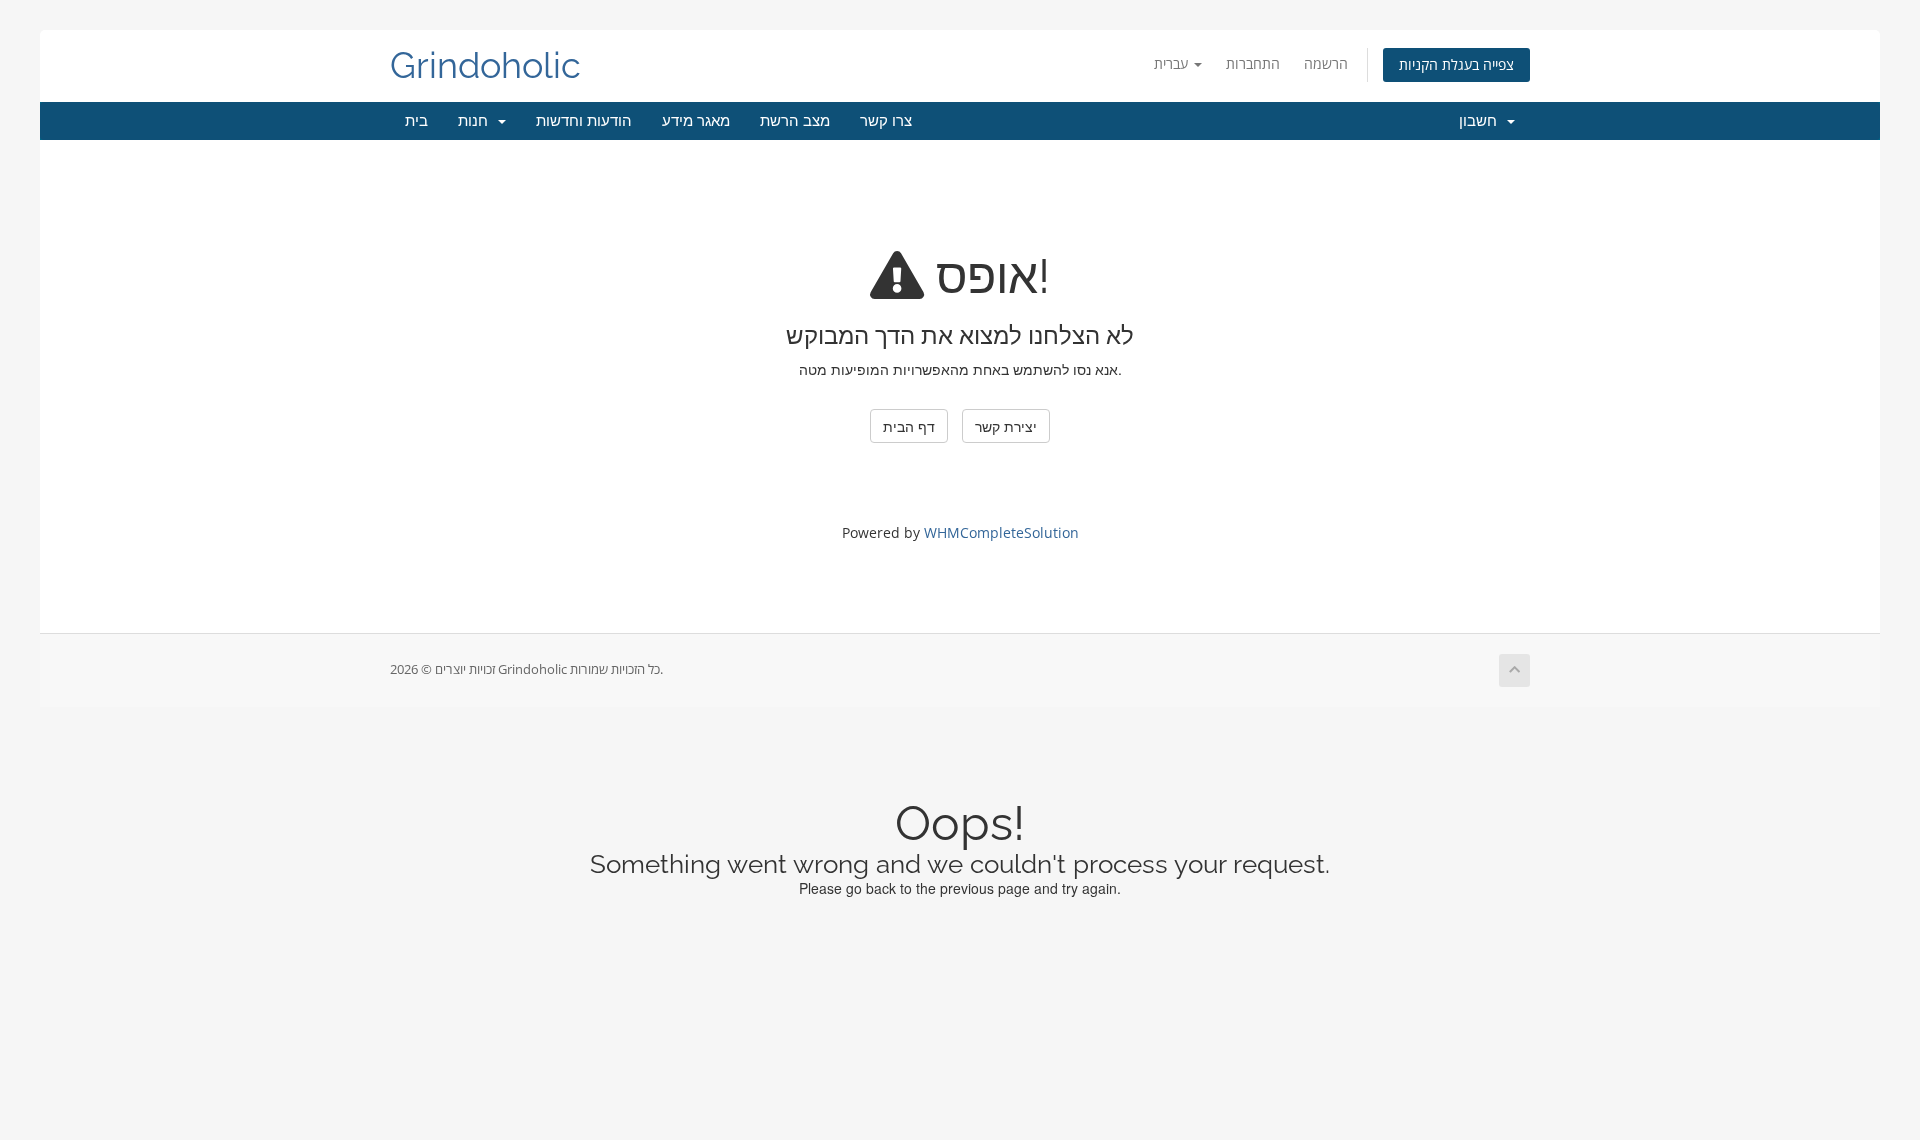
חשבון (1482, 121)
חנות (477, 121)
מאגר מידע (696, 121)
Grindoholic (485, 65)
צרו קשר (886, 121)
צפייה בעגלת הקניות (1456, 64)
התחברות (1253, 63)
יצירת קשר (1006, 426)
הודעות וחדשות (584, 121)
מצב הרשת (795, 121)
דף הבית (909, 426)
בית (416, 121)
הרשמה (1326, 63)
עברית (1173, 63)
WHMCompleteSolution (1001, 532)
